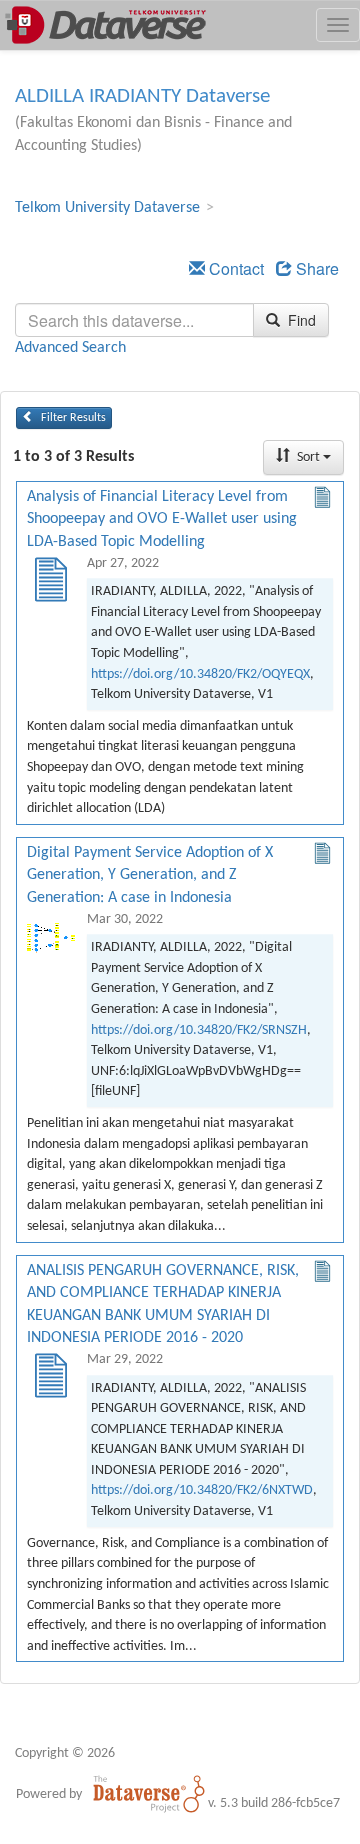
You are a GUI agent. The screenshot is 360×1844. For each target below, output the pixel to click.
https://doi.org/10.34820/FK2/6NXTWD (202, 1490)
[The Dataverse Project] (149, 1794)
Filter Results (72, 418)
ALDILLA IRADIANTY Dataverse (142, 96)
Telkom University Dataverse (107, 208)
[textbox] (134, 320)
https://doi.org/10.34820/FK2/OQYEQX (200, 674)
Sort (308, 457)
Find (300, 320)
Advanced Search (70, 348)
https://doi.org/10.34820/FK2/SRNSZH (199, 1030)
